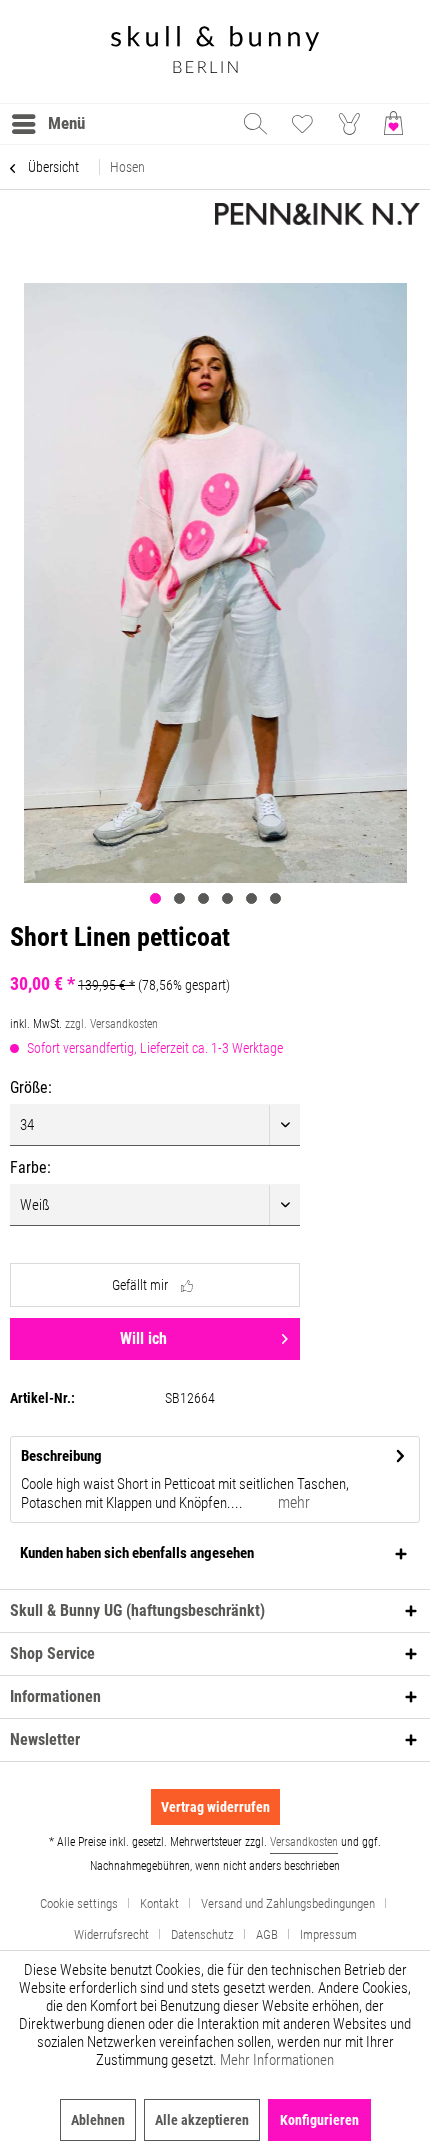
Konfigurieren (319, 2120)
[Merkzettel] (302, 124)
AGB (267, 1934)
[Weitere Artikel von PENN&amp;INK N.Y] (317, 220)
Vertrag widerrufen (215, 1807)
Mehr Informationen (277, 2060)
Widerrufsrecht (111, 1934)
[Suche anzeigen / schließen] (254, 124)
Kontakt (159, 1903)
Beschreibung (61, 1456)
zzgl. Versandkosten (111, 1024)
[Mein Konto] (350, 124)
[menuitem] (47, 124)
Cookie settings (79, 1903)
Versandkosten (304, 1842)
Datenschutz (202, 1934)
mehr (292, 1502)
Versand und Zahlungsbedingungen (288, 1903)
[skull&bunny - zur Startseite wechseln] (215, 51)
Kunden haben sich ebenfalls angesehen (137, 1553)
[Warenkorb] (398, 124)
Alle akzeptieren (202, 2120)
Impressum (328, 1934)
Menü (66, 123)
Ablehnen (98, 2120)
